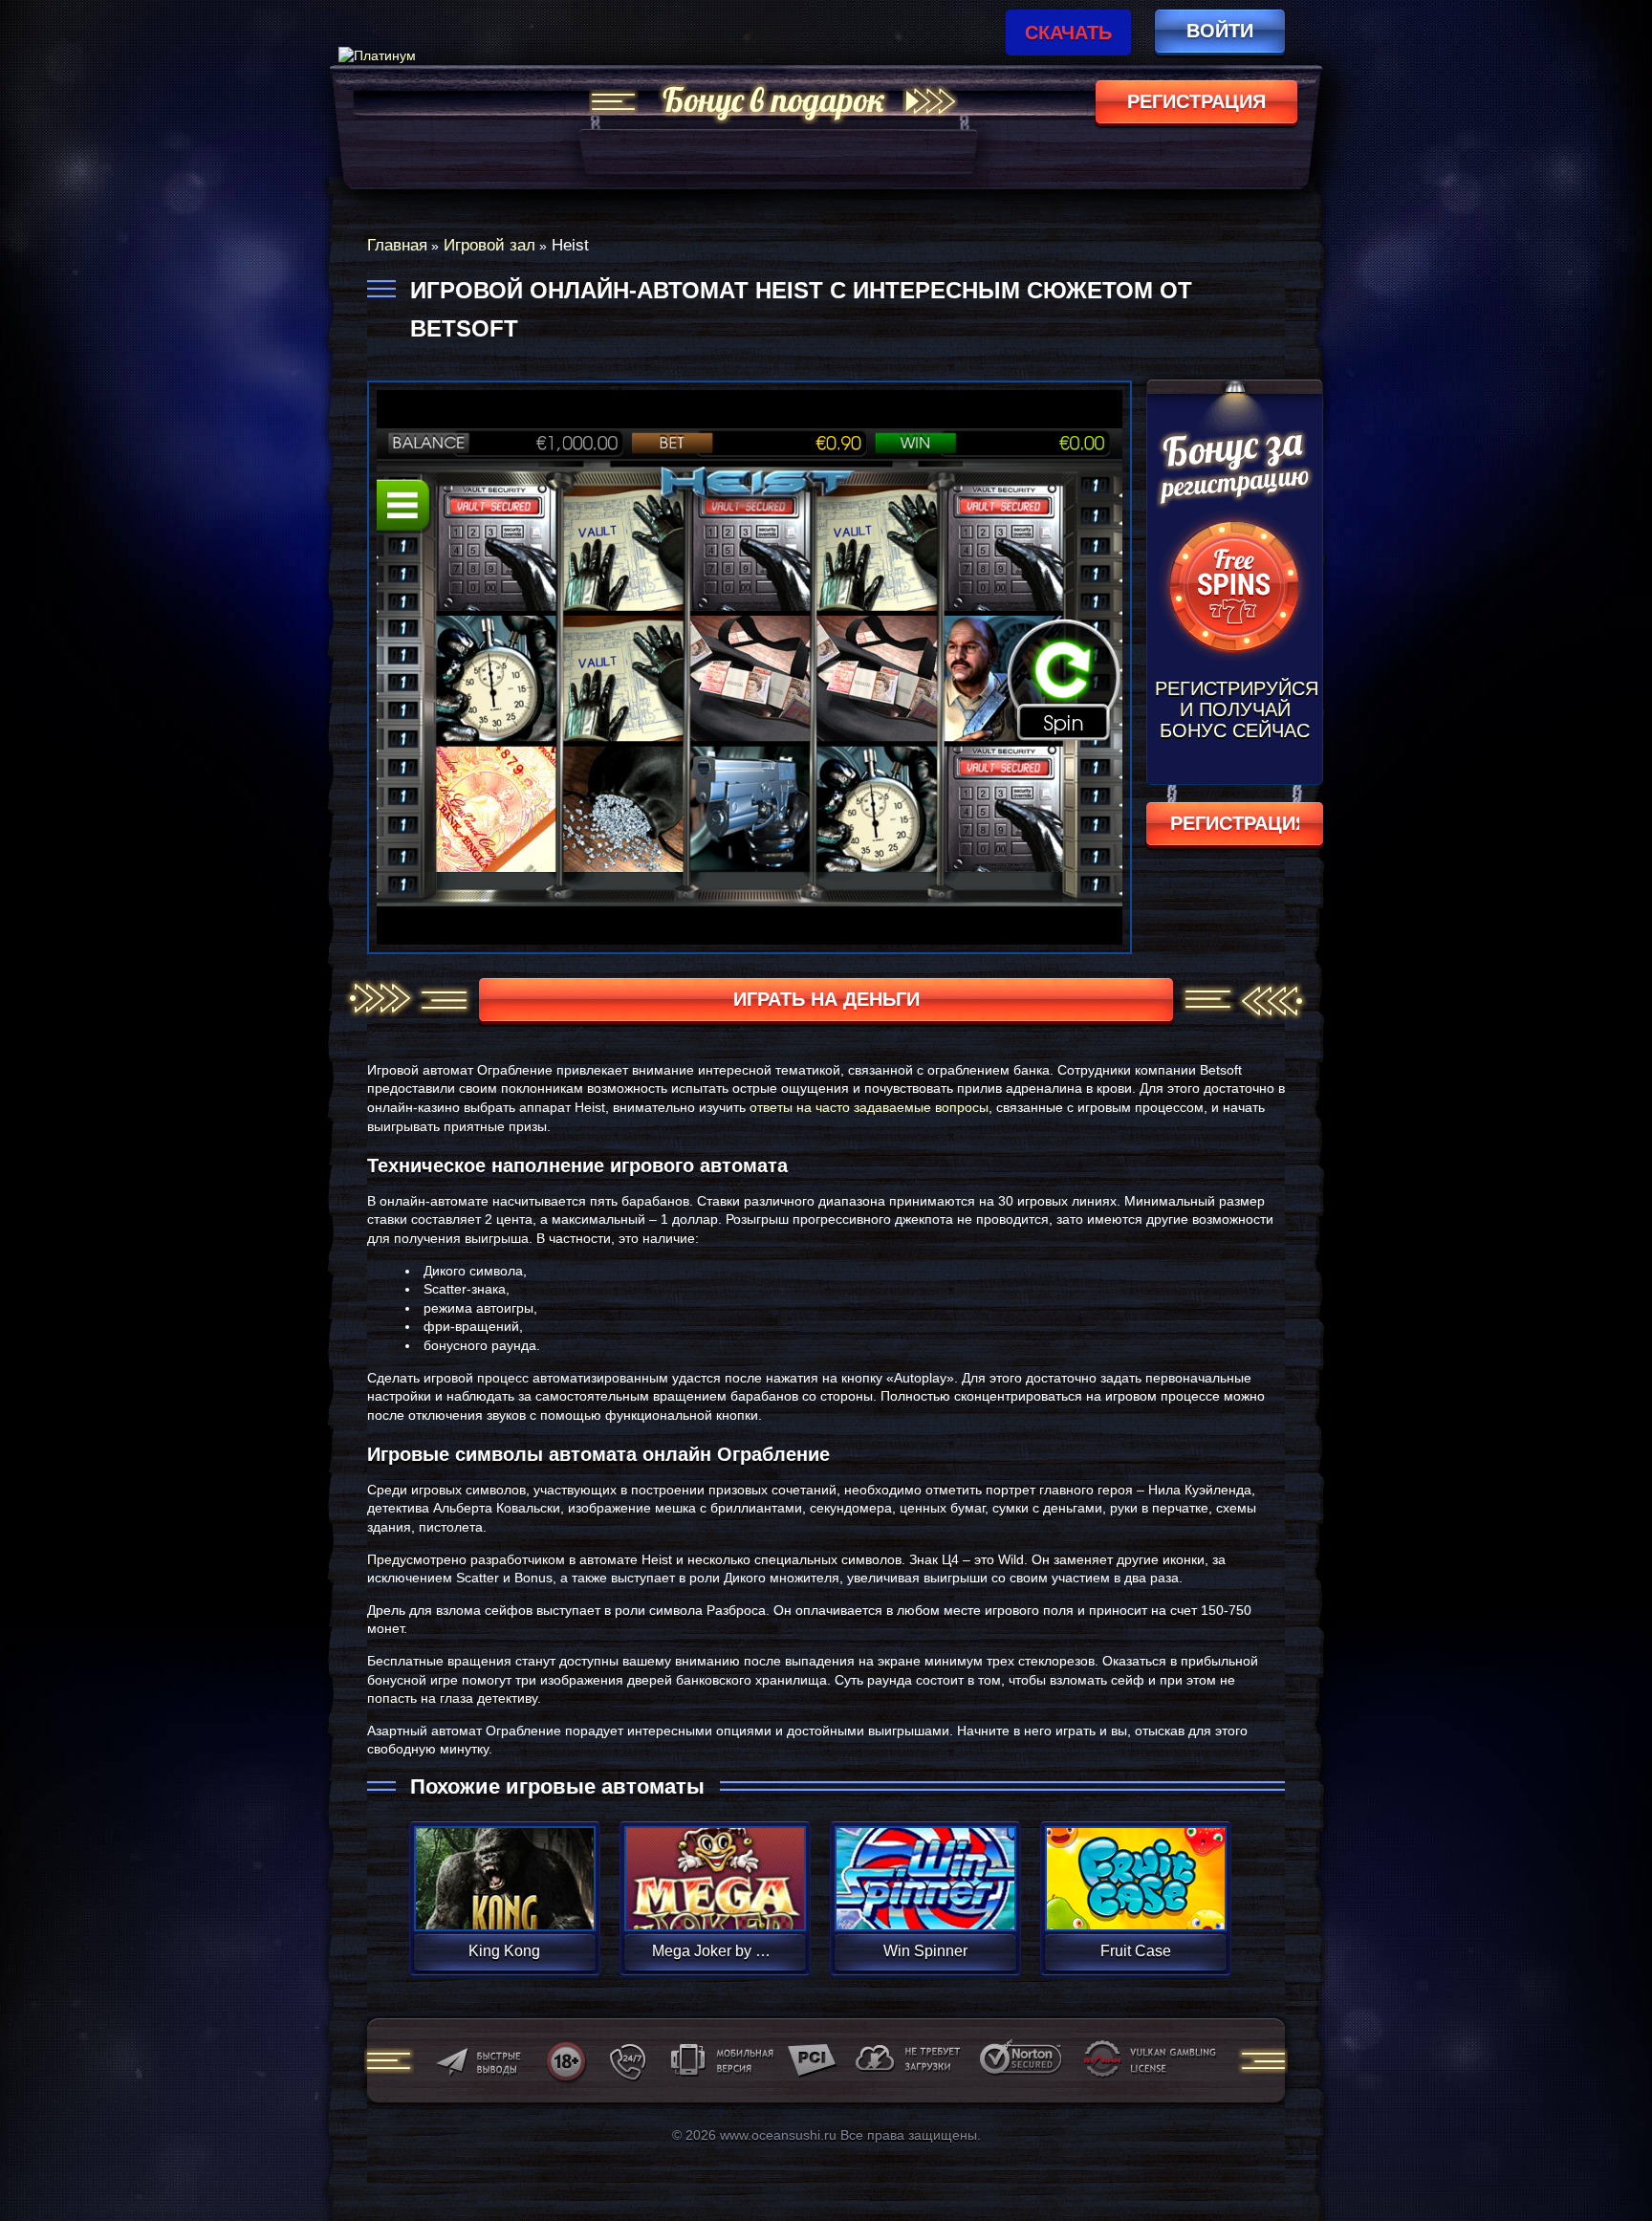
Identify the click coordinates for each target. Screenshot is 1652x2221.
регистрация (1196, 101)
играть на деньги (826, 999)
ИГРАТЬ (504, 1866)
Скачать (1068, 33)
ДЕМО (504, 1901)
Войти (1220, 31)
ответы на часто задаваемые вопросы (869, 1107)
